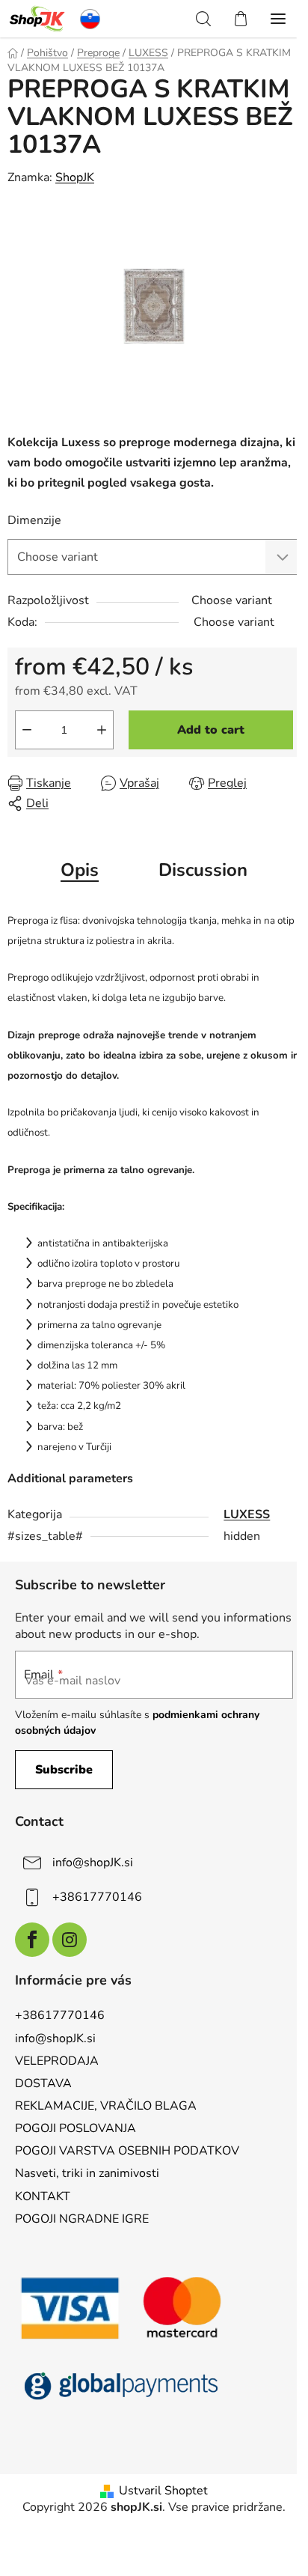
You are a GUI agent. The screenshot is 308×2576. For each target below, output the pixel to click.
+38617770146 (97, 1897)
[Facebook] (32, 1940)
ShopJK (75, 177)
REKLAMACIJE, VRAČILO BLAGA (106, 2106)
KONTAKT (43, 2196)
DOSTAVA (43, 2083)
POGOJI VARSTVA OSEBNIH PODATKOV (127, 2151)
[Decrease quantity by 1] (27, 730)
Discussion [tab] (203, 870)
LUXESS (247, 1514)
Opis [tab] (80, 870)
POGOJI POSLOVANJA (76, 2128)
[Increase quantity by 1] (102, 730)
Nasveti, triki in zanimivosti (87, 2173)
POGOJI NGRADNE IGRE (82, 2219)
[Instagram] (70, 1940)
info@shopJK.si (93, 1863)
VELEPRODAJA (57, 2061)
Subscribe (64, 1770)
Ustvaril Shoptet (163, 2491)
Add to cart (211, 730)
